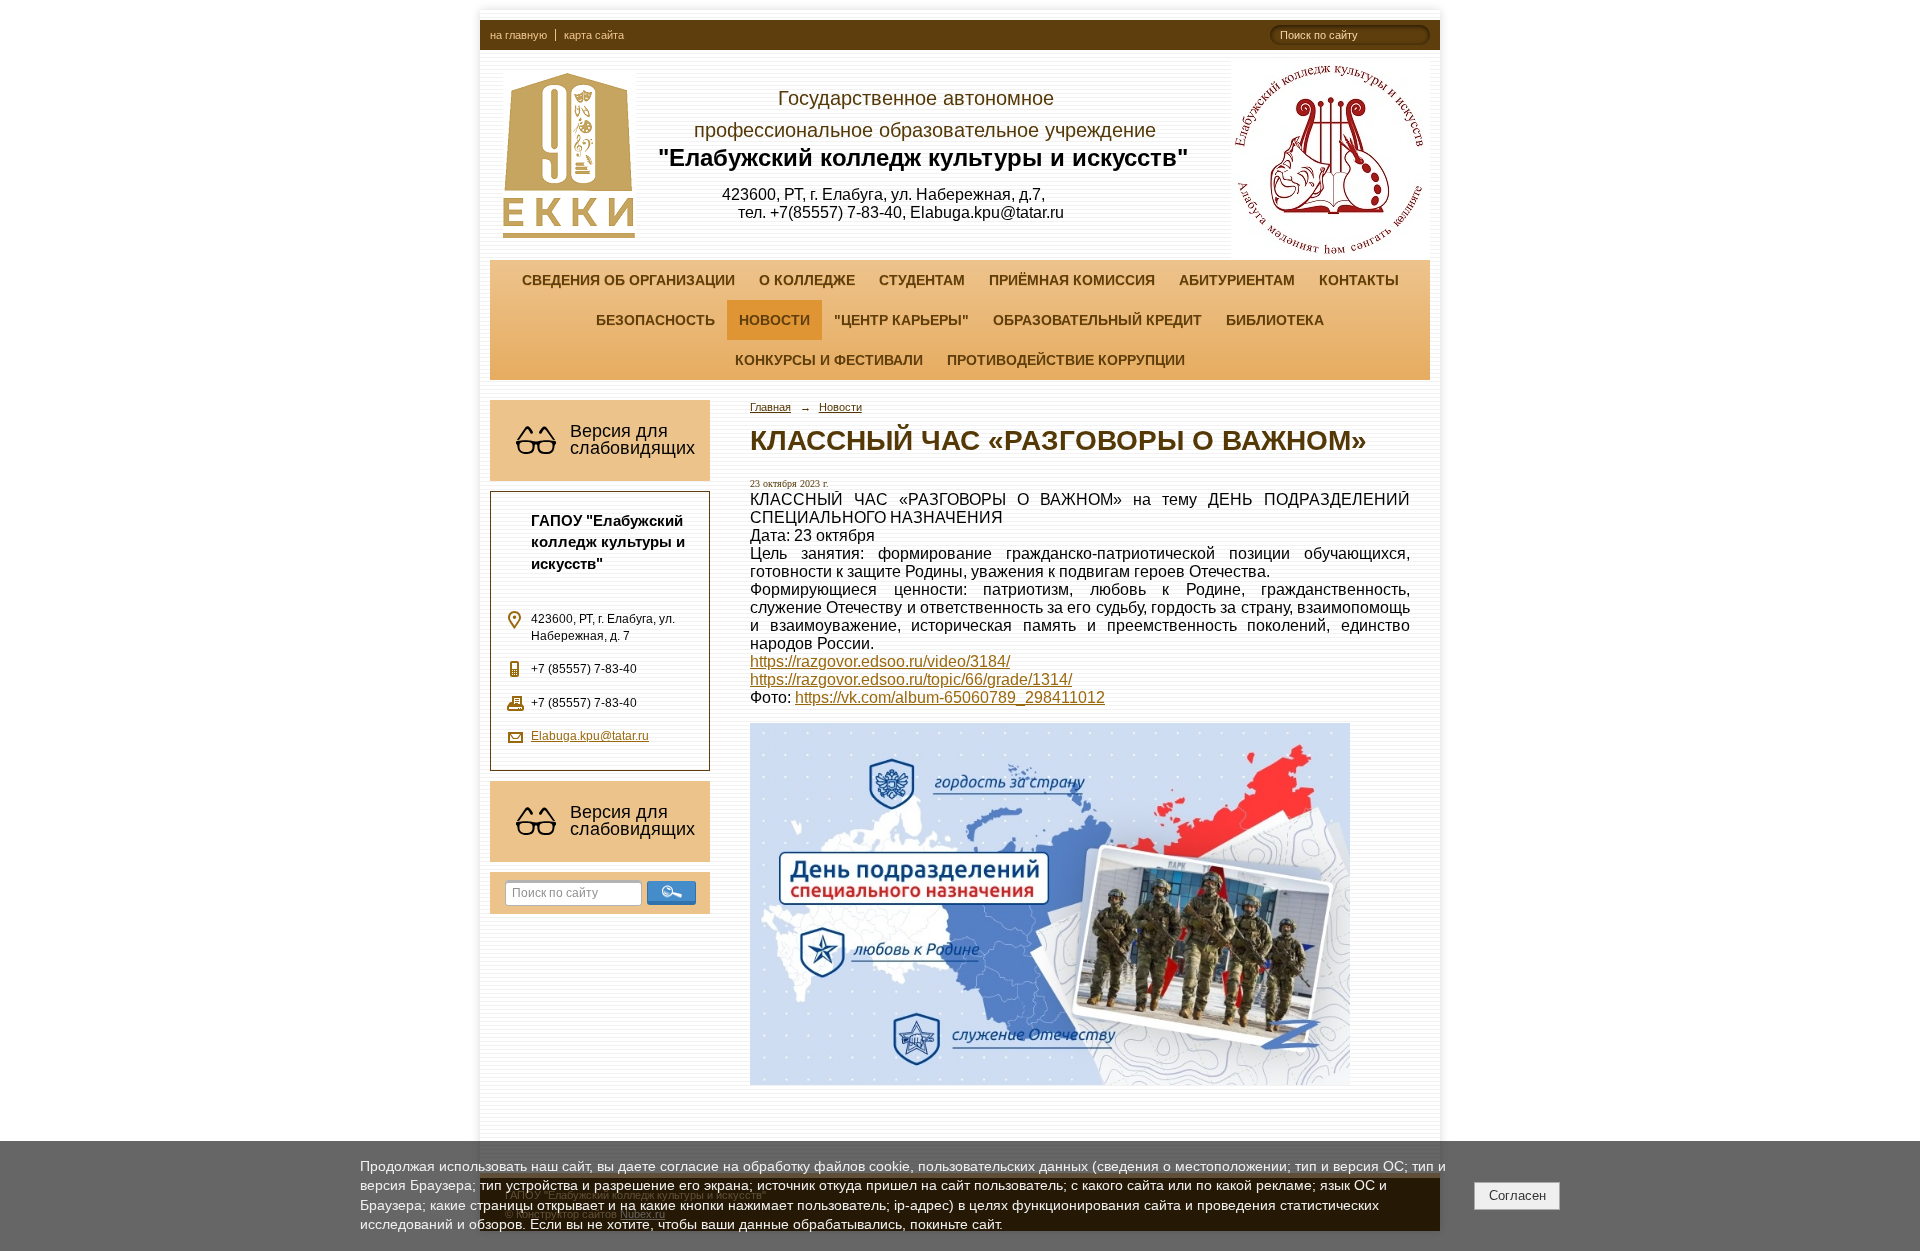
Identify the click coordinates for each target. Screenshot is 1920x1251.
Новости (774, 320)
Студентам (922, 280)
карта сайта (594, 35)
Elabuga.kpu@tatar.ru (590, 736)
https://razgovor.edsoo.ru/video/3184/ (880, 661)
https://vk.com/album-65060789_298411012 (950, 697)
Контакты (1359, 280)
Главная (770, 407)
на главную (518, 35)
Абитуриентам (1237, 280)
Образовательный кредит (1097, 320)
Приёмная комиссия (1072, 280)
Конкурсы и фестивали (829, 360)
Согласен (1517, 1195)
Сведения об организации (628, 280)
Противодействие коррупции (1066, 360)
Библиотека (1275, 320)
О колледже (807, 280)
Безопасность (655, 320)
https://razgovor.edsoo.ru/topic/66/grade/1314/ (911, 679)
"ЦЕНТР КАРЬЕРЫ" (901, 320)
